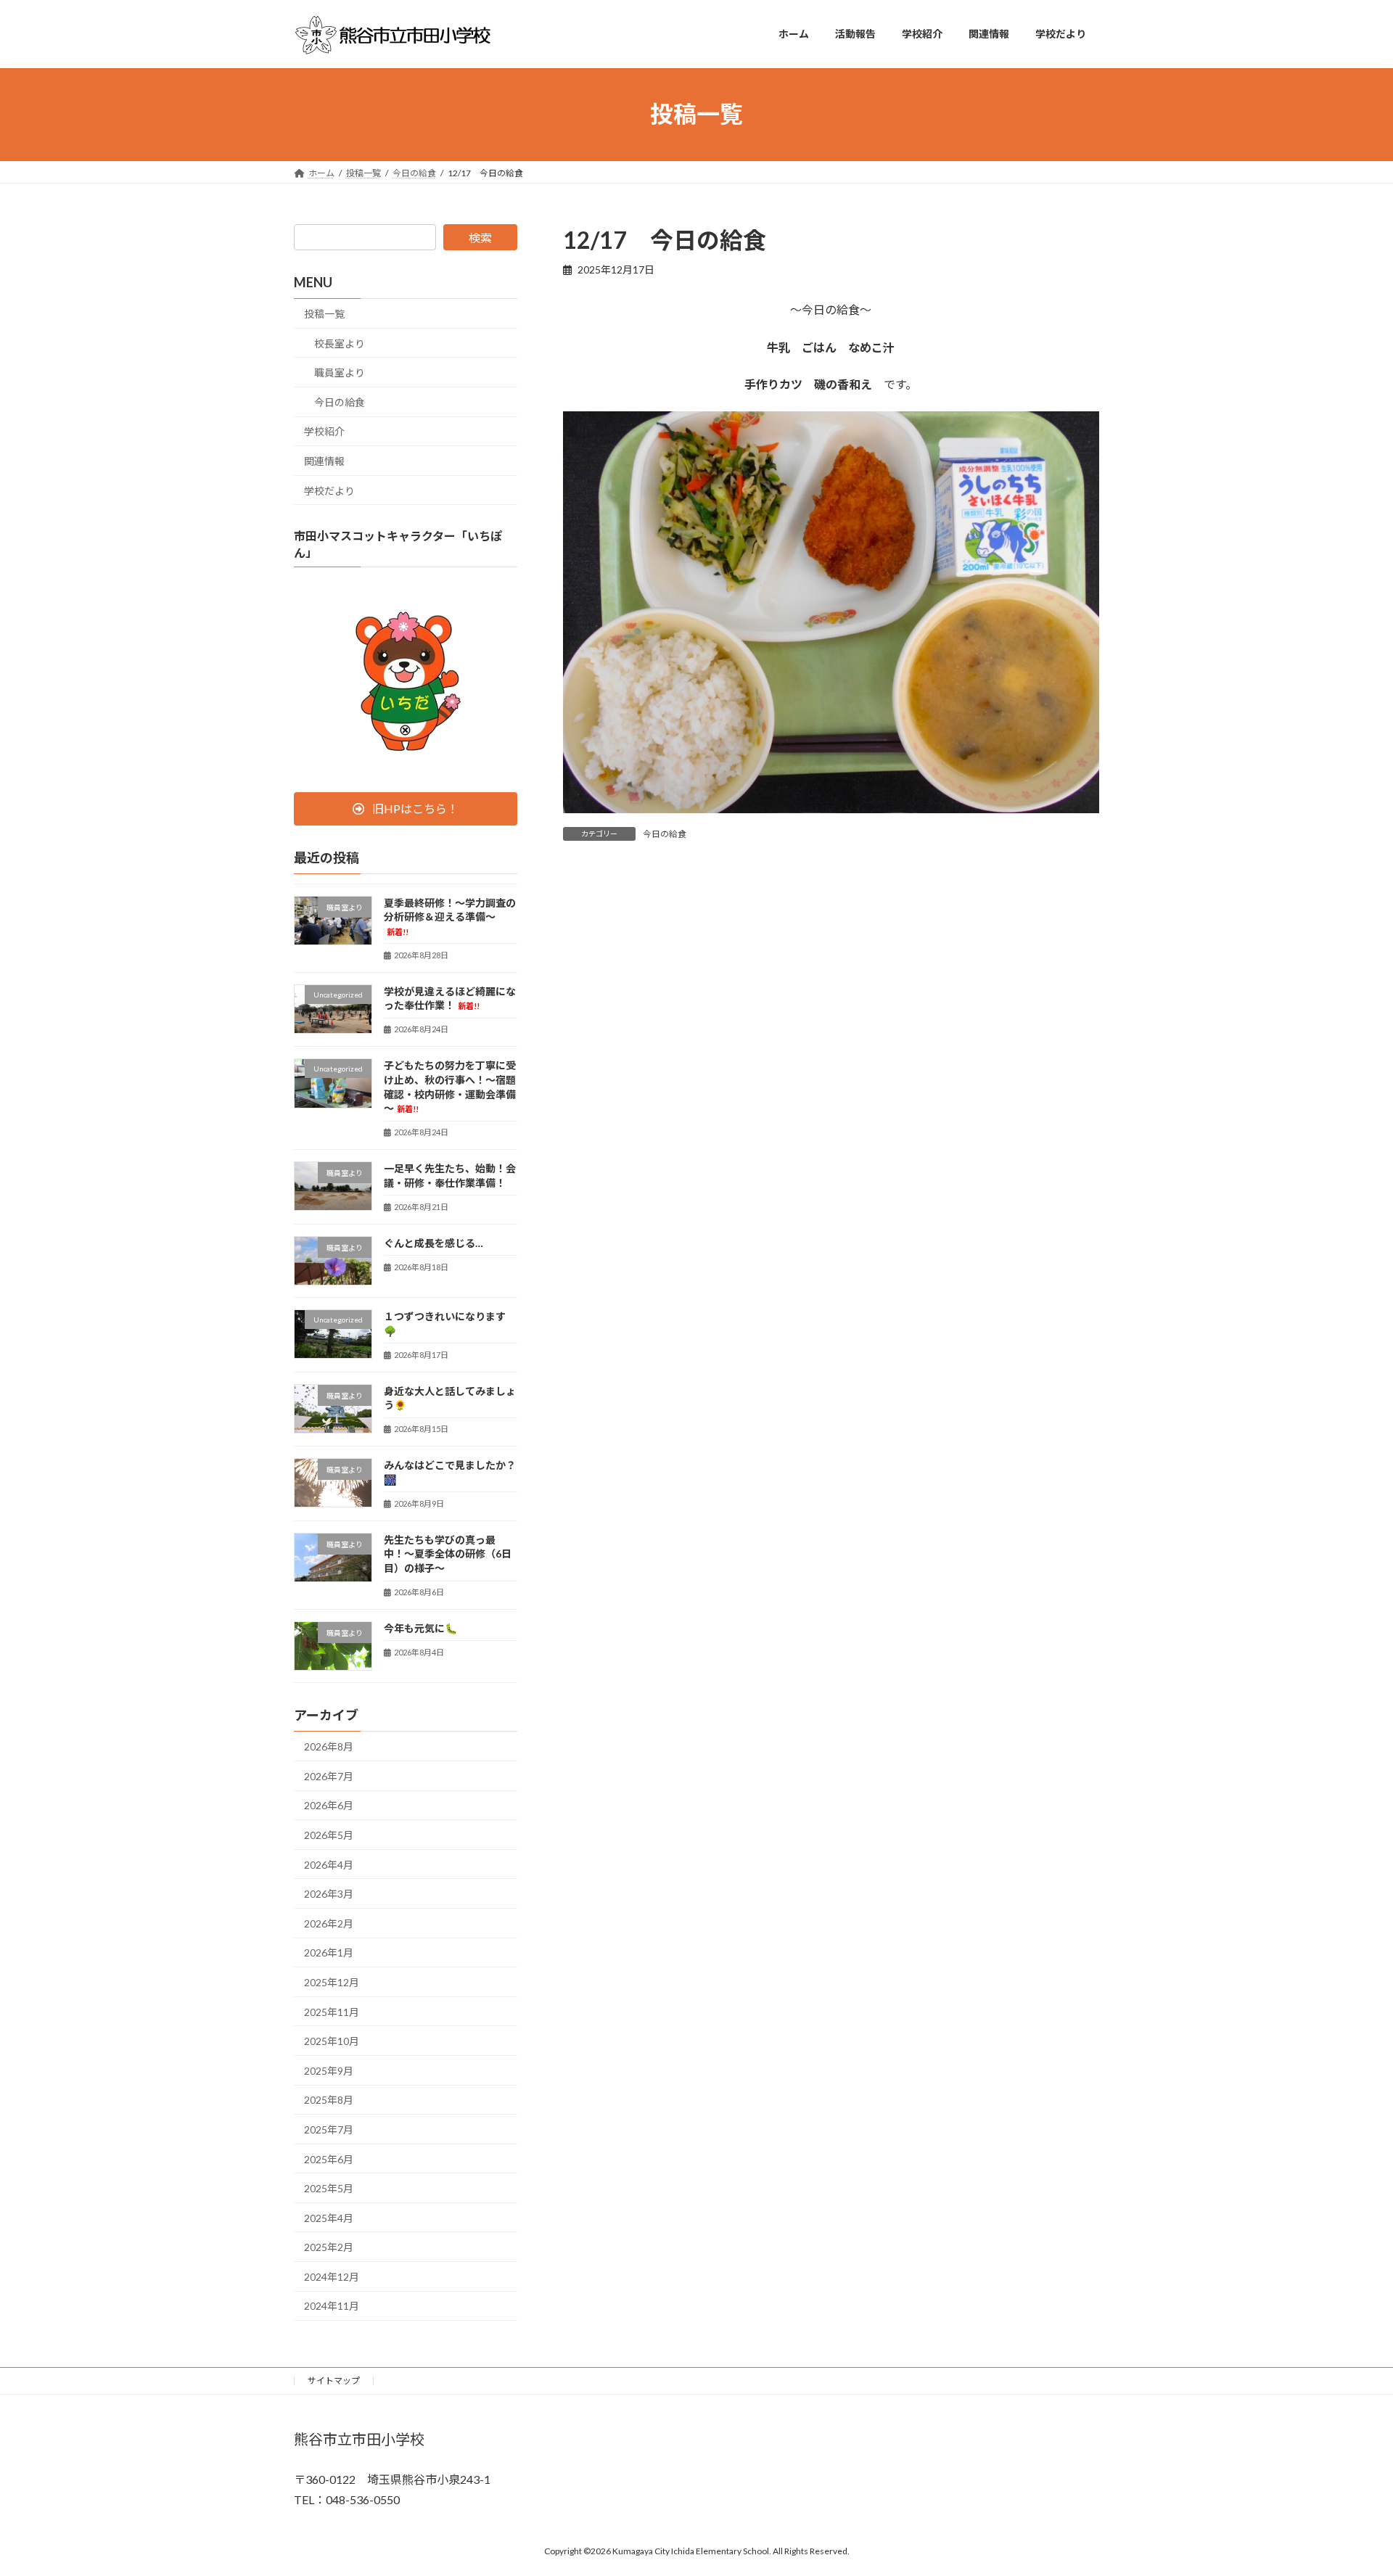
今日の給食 (665, 834)
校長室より (340, 343)
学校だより (329, 490)
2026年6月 (329, 1805)
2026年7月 (329, 1775)
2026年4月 (329, 1864)
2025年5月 (329, 2188)
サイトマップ (334, 2380)
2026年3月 (329, 1894)
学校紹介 (324, 431)
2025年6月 (329, 2159)
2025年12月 (332, 1982)
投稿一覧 (324, 314)
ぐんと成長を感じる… (433, 1242)
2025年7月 (329, 2129)
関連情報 (324, 461)
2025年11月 (332, 2011)
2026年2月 (329, 1923)
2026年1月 (329, 1952)
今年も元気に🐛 (420, 1628)
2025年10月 (332, 2041)
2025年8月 (329, 2100)
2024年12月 (332, 2276)
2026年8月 (329, 1746)
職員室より (340, 373)
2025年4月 (329, 2217)
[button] (406, 808)
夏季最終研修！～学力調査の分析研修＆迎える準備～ (450, 916)
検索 (480, 238)
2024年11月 (332, 2306)
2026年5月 (329, 1835)
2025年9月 (329, 2070)
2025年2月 (329, 2247)
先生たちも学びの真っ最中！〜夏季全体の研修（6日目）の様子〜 (448, 1553)
